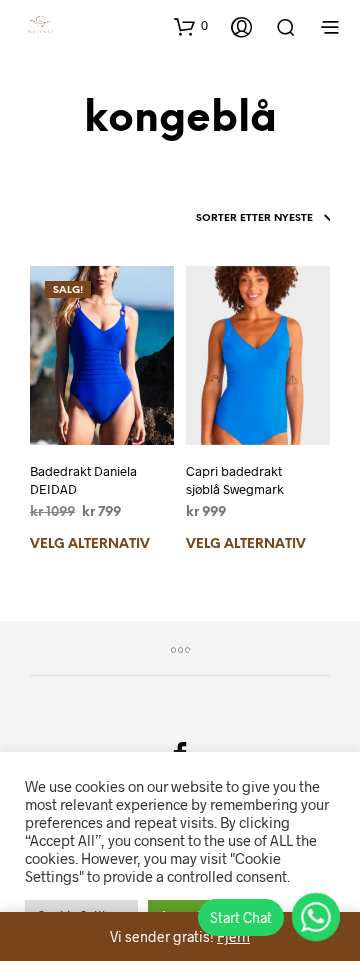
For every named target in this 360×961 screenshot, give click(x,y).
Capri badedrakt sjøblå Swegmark (235, 480)
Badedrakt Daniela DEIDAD (83, 480)
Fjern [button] (233, 936)
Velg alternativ (90, 544)
